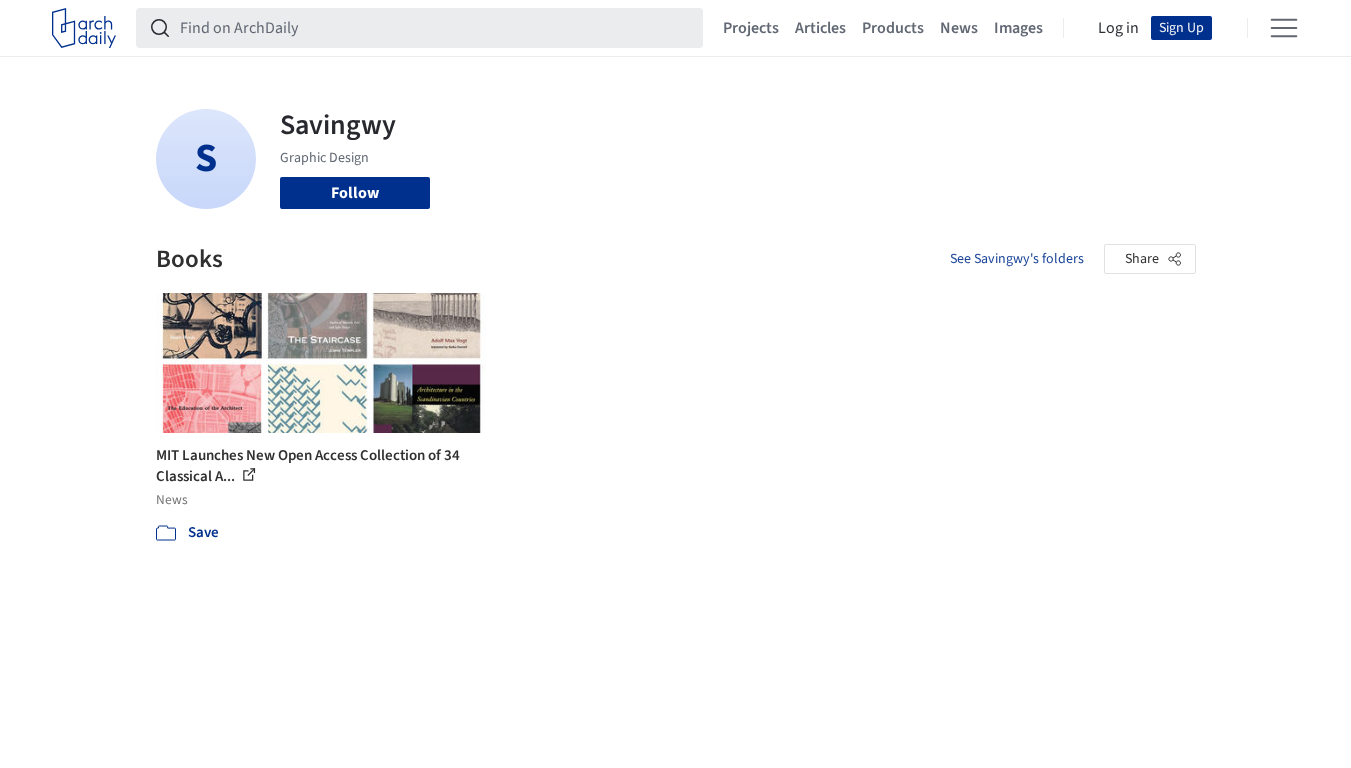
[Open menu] (1284, 28)
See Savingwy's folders (1017, 259)
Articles (820, 28)
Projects (751, 28)
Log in (1118, 28)
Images (1018, 28)
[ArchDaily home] (84, 28)
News (959, 28)
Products (893, 28)
